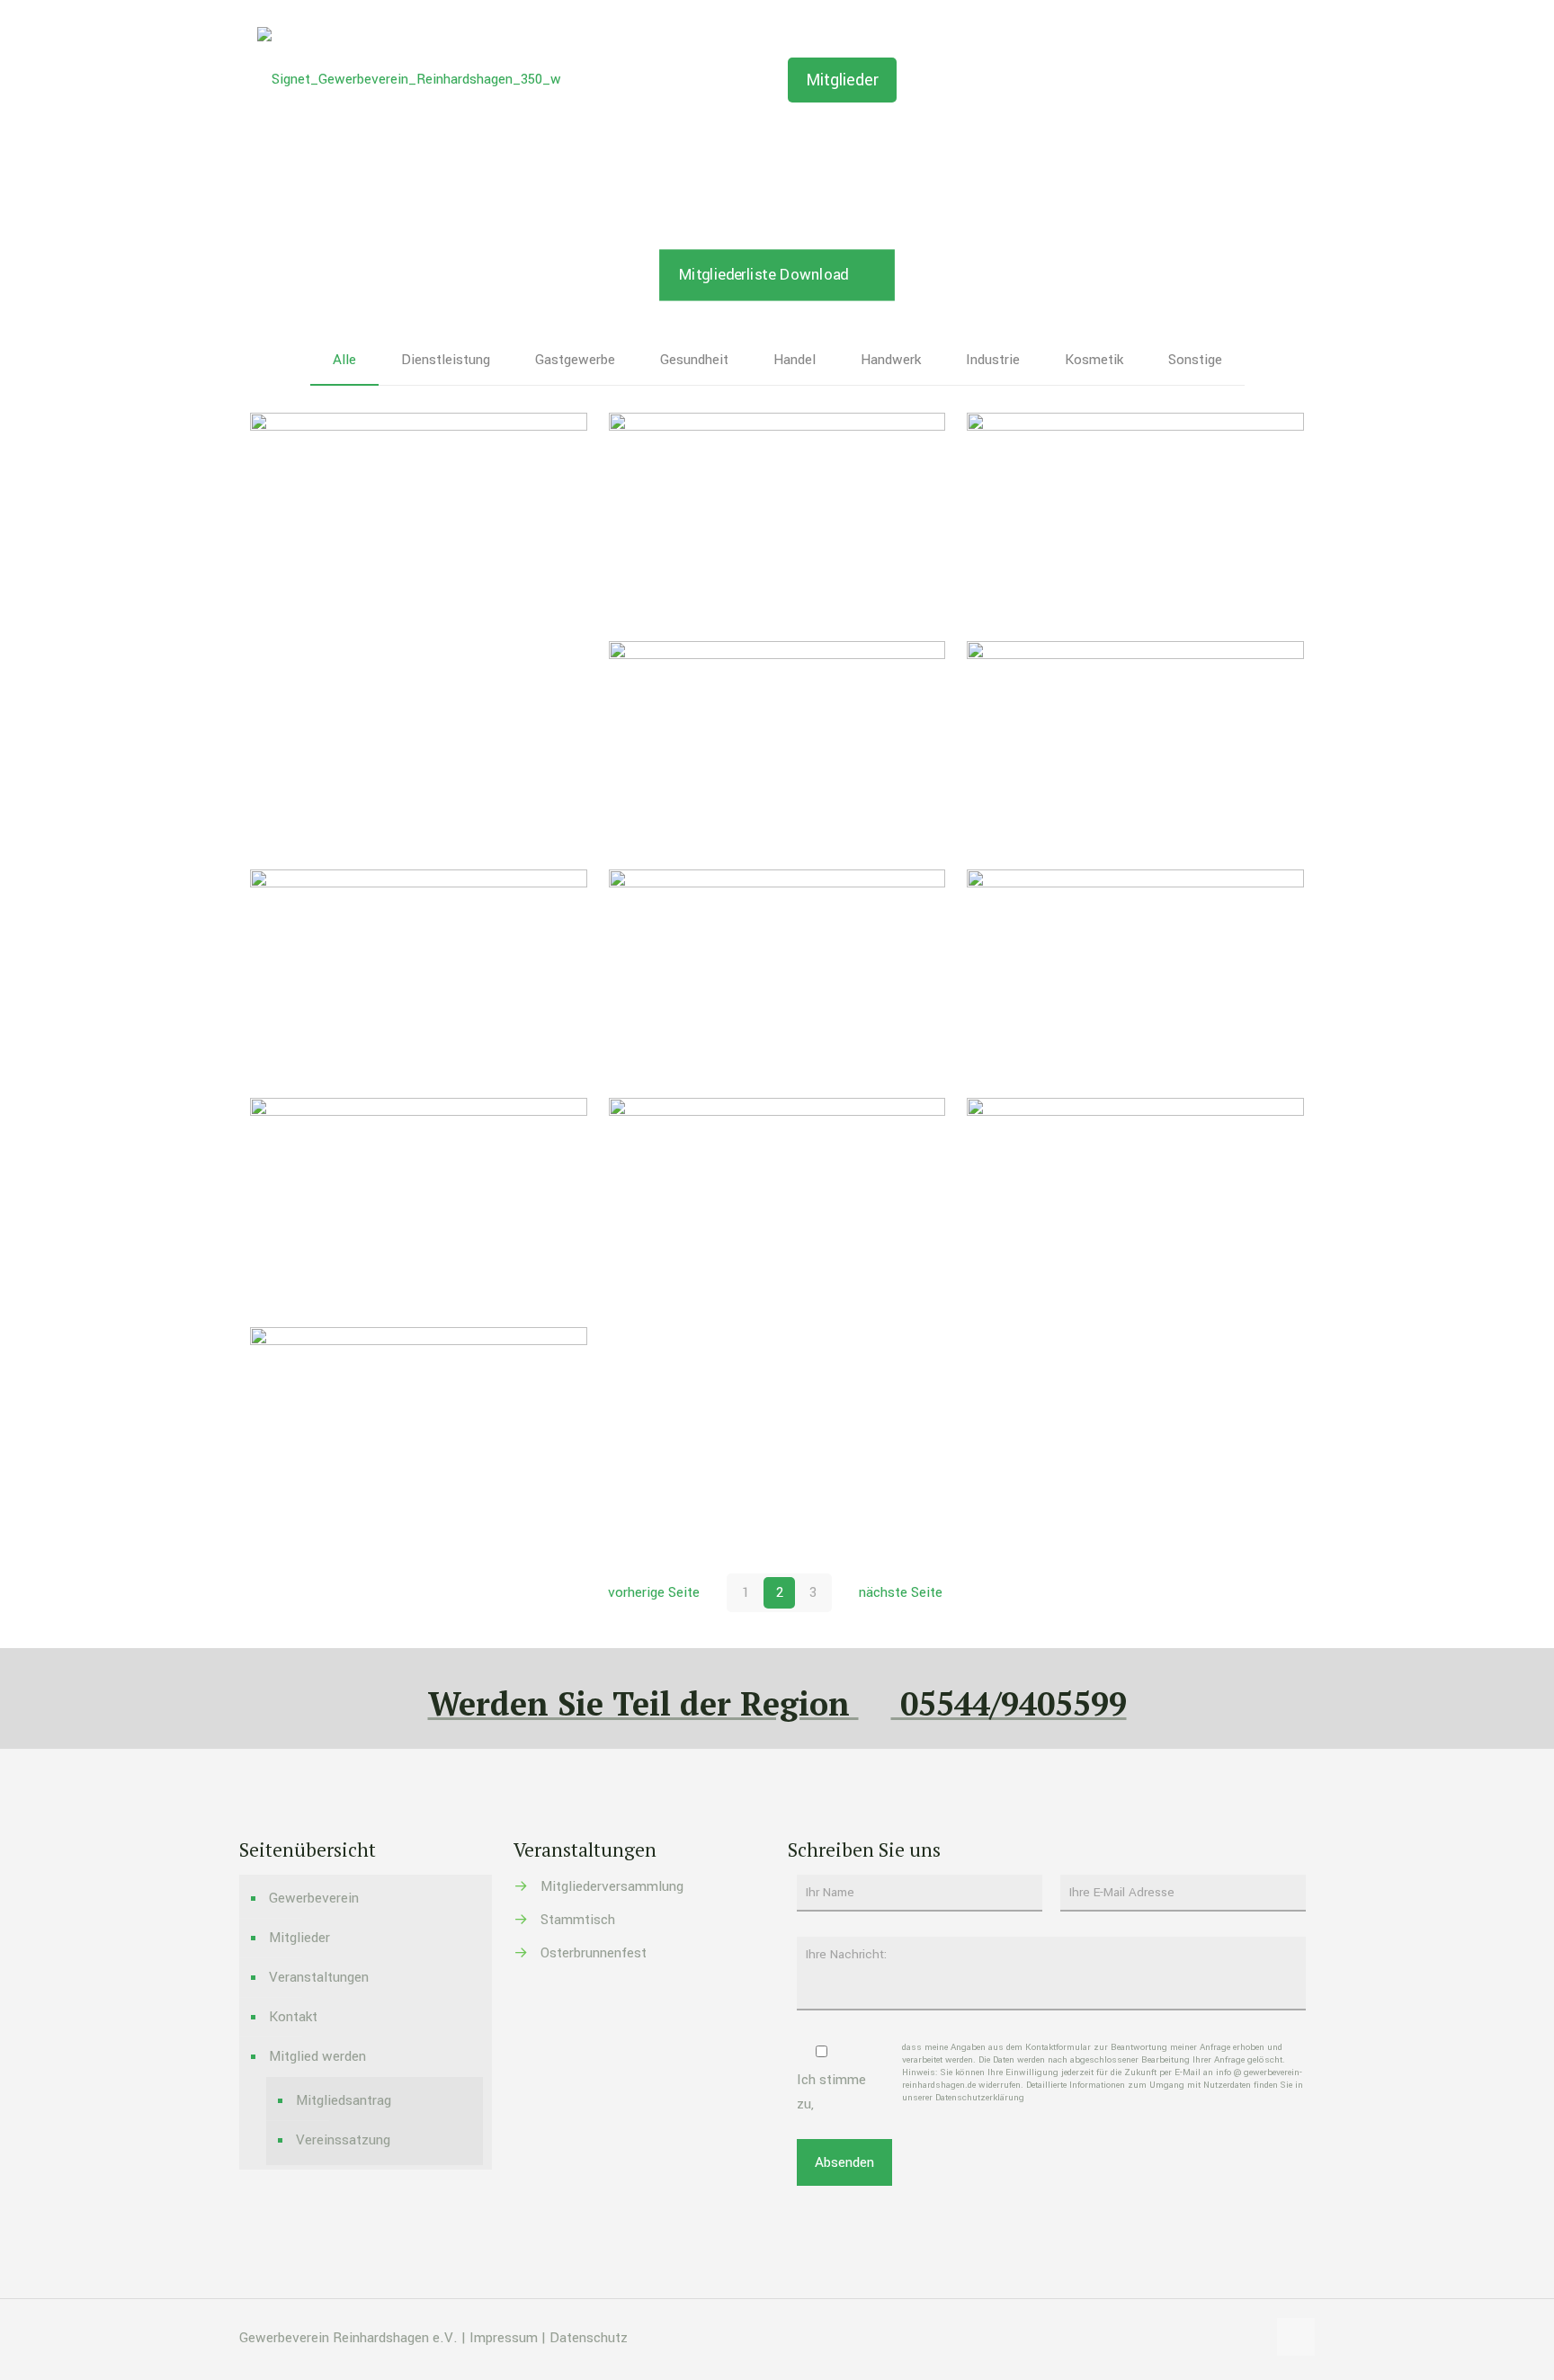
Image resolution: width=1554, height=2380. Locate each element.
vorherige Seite (654, 1592)
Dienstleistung (446, 360)
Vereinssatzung (343, 2140)
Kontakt (293, 2017)
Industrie (993, 360)
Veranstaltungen (319, 1977)
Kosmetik (1094, 360)
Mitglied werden (317, 2056)
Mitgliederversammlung (612, 1886)
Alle (344, 360)
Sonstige (1195, 360)
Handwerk (891, 360)
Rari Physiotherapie (381, 919)
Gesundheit (694, 360)
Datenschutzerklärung (980, 2098)
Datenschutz (589, 2338)
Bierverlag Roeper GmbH (407, 1376)
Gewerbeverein (314, 1898)
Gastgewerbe (575, 360)
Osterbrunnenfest (594, 1953)
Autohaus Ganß (719, 462)
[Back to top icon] (1296, 2337)
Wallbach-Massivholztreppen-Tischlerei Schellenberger (1128, 1179)
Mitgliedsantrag (344, 2100)
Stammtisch (578, 1920)
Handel (795, 360)
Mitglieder (299, 1938)
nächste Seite (902, 1592)
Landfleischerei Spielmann (415, 462)
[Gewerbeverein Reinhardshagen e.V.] (409, 80)
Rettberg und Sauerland (401, 1148)
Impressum (504, 2338)
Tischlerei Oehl (718, 1148)
